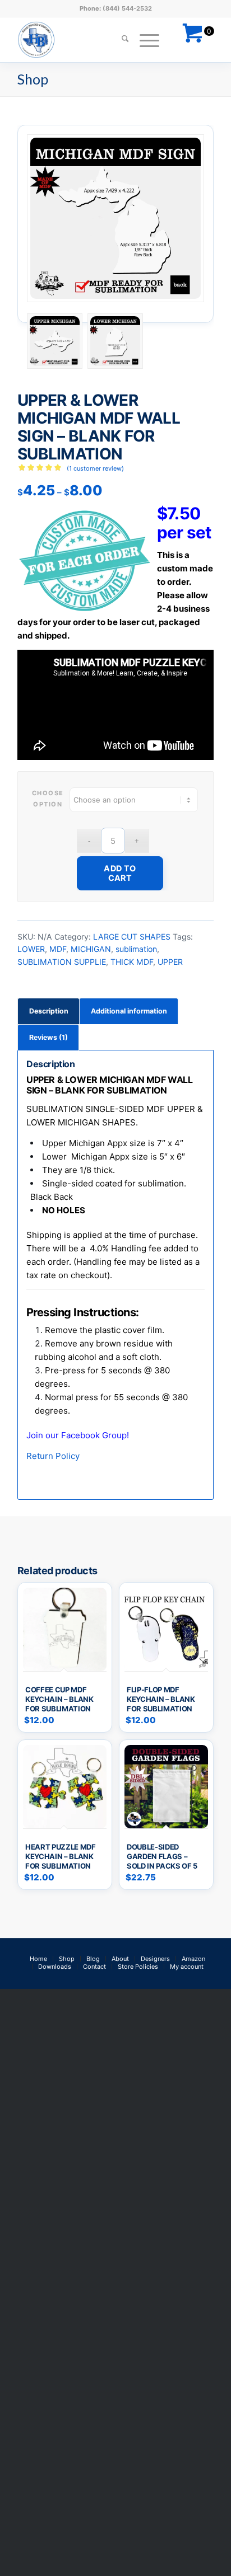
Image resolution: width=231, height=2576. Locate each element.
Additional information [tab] (129, 1011)
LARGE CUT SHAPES (132, 937)
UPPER (170, 962)
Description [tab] (49, 1011)
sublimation (136, 949)
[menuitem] (120, 40)
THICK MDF (132, 962)
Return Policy (53, 1456)
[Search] (120, 40)
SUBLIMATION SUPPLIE (62, 962)
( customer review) (95, 468)
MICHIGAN (91, 949)
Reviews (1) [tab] (48, 1037)
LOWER (31, 949)
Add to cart (120, 873)
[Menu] (144, 40)
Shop (33, 79)
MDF (58, 949)
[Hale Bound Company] (96, 40)
